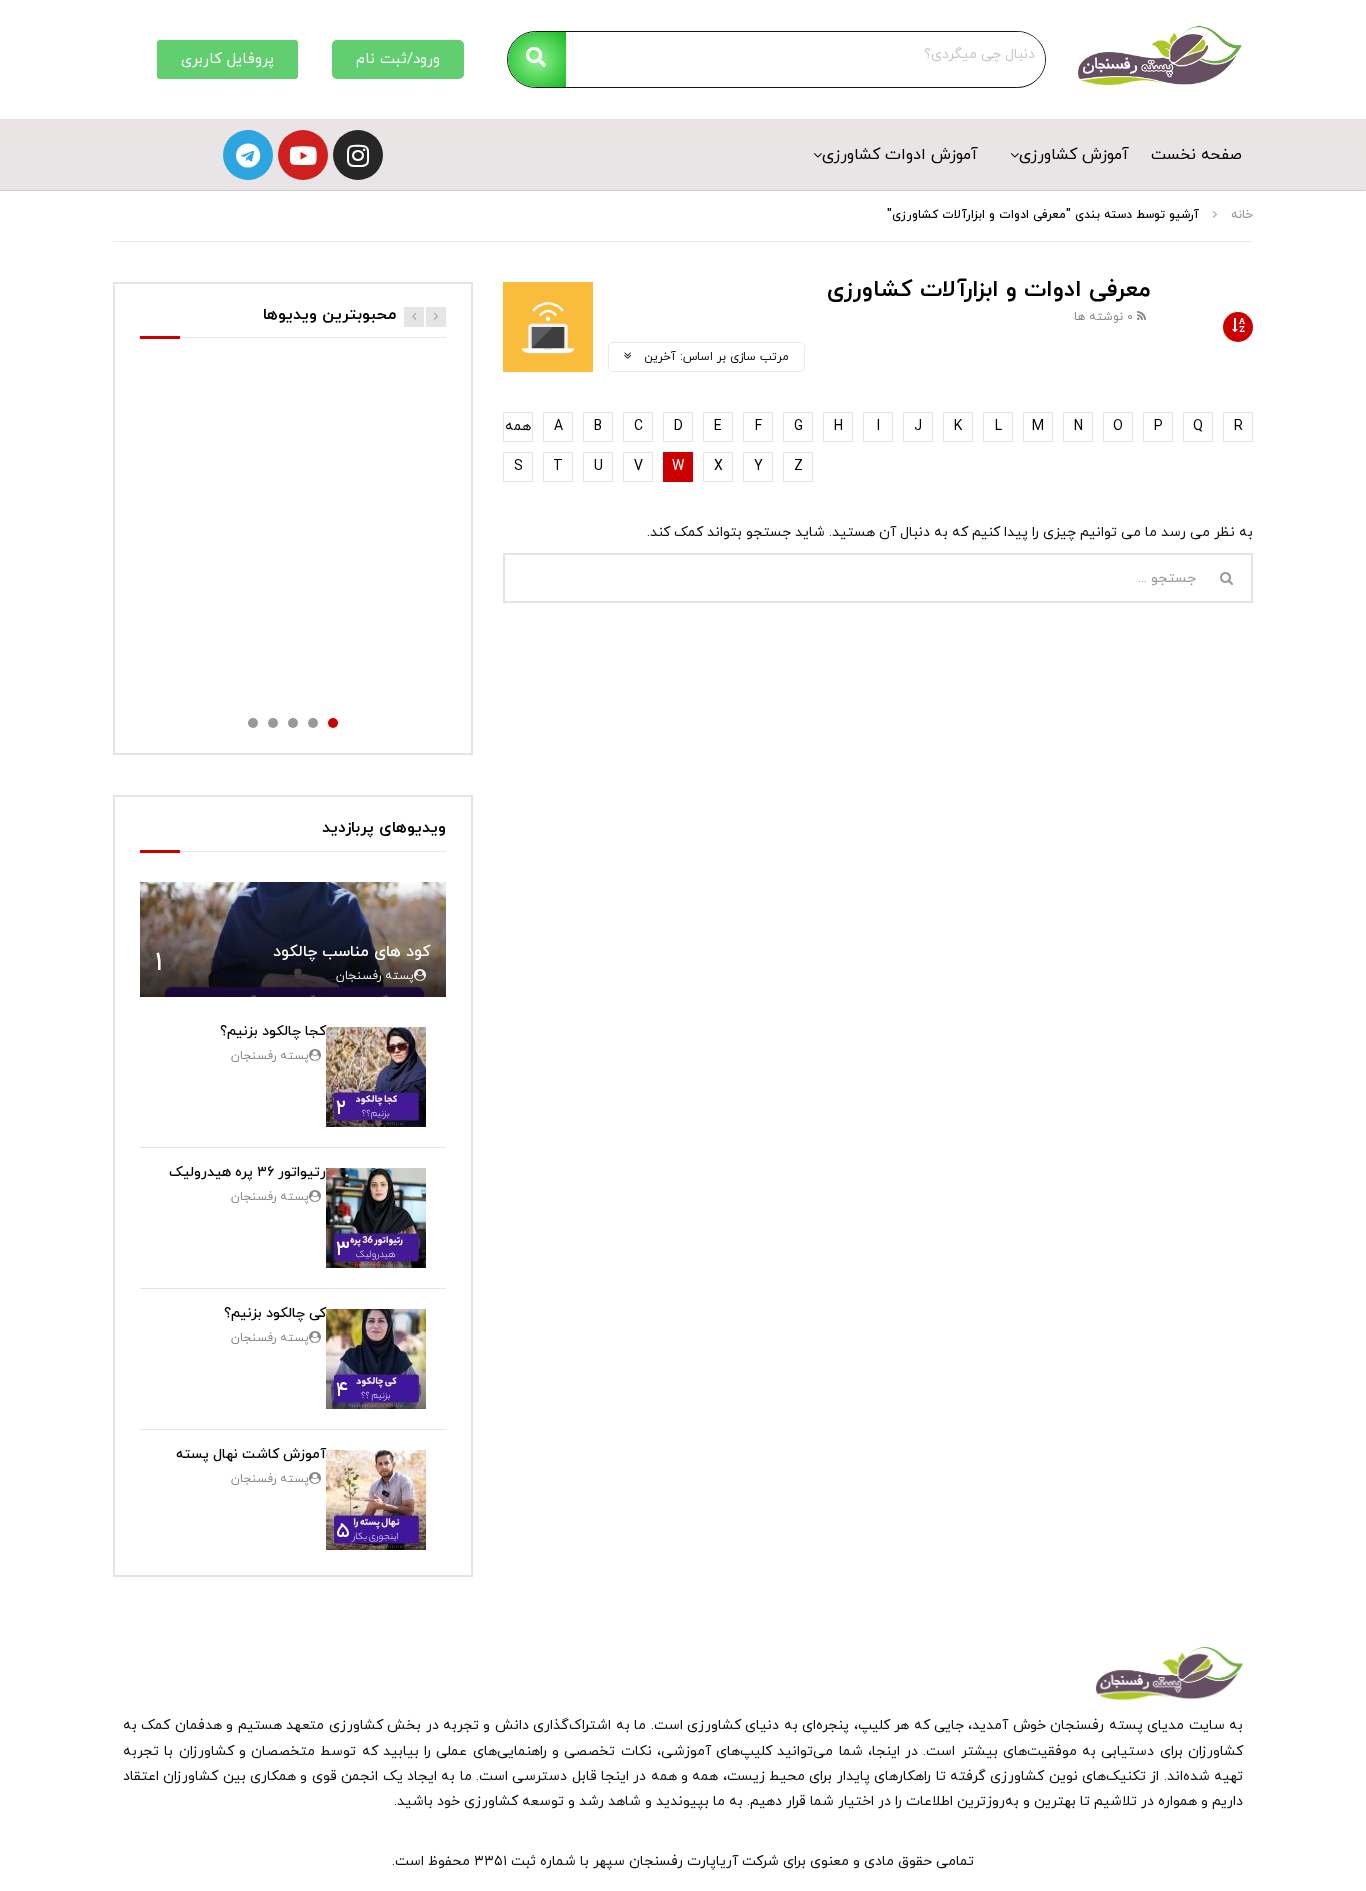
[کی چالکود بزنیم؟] (376, 1359)
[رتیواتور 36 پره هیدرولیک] (376, 1218)
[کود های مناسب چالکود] (293, 939)
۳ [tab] (293, 723)
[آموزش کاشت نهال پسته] (376, 1500)
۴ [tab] (273, 723)
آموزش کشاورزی (1074, 155)
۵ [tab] (253, 723)
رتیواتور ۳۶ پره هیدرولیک (247, 1172)
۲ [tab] (313, 723)
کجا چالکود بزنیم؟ (273, 1031)
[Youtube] (303, 155)
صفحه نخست (1196, 155)
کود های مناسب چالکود (352, 952)
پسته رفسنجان (375, 976)
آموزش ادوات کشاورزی (900, 155)
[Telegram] (248, 155)
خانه (1242, 215)
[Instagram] (358, 155)
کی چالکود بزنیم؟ (275, 1313)
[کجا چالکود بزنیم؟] (376, 1077)
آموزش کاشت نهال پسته (251, 1454)
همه (518, 426)
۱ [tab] (333, 723)
